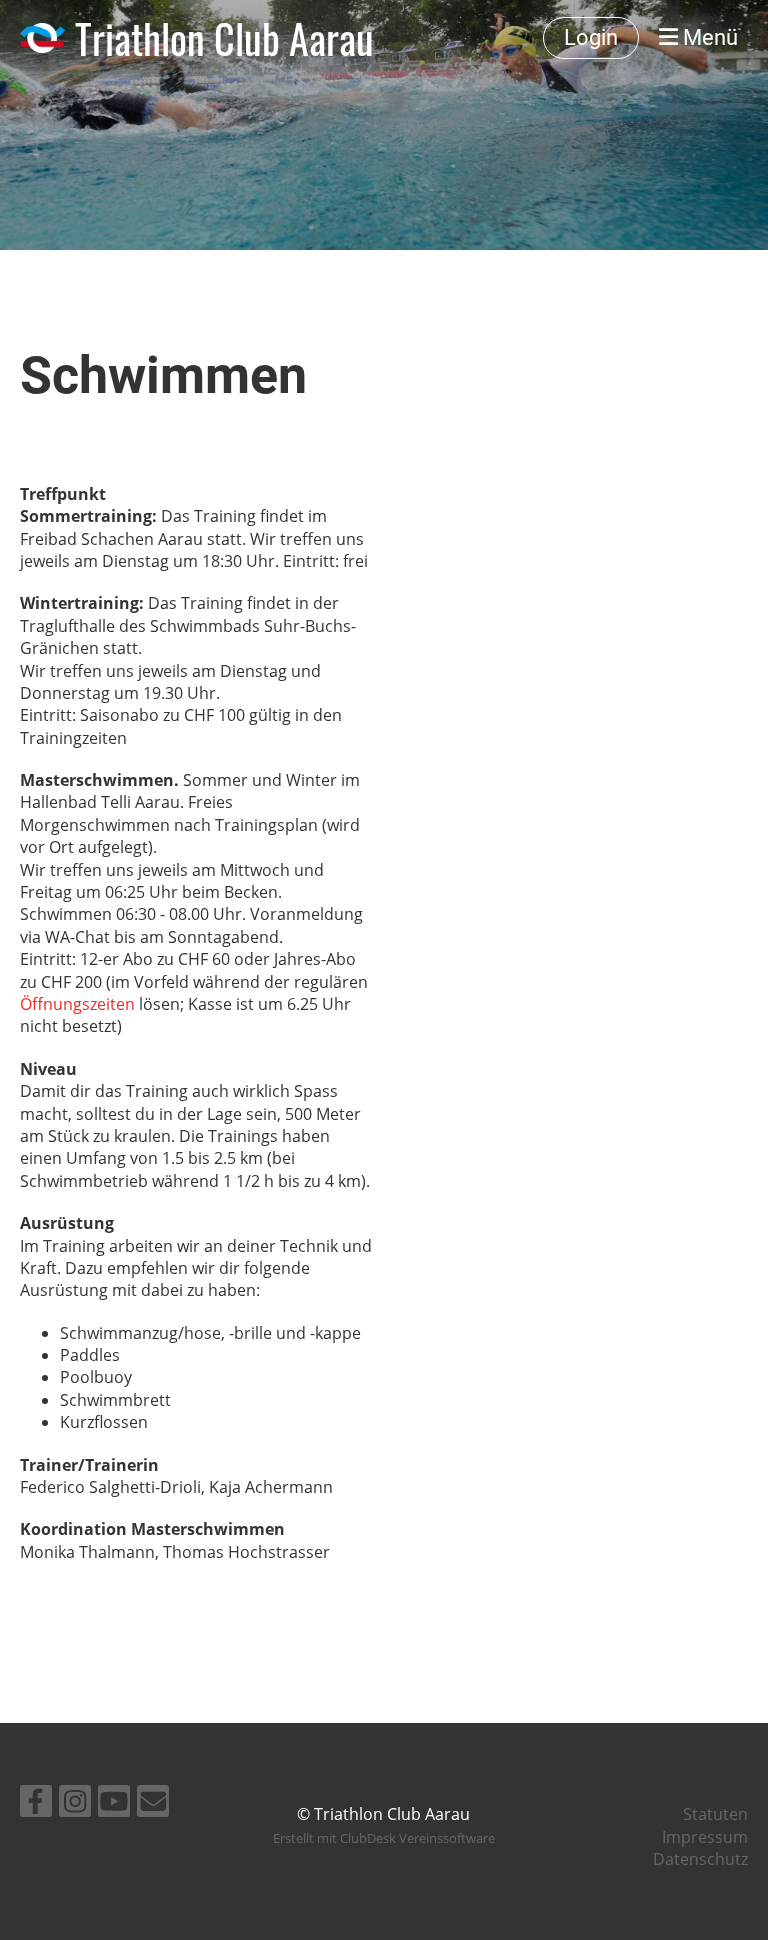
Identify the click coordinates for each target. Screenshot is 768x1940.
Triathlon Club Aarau (224, 38)
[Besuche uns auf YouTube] (114, 1804)
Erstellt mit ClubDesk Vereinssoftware (384, 1838)
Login (591, 37)
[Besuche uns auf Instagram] (75, 1804)
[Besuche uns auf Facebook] (36, 1804)
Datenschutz (700, 1859)
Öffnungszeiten (77, 1004)
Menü (708, 37)
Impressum (705, 1837)
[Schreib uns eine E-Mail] (153, 1804)
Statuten (715, 1814)
